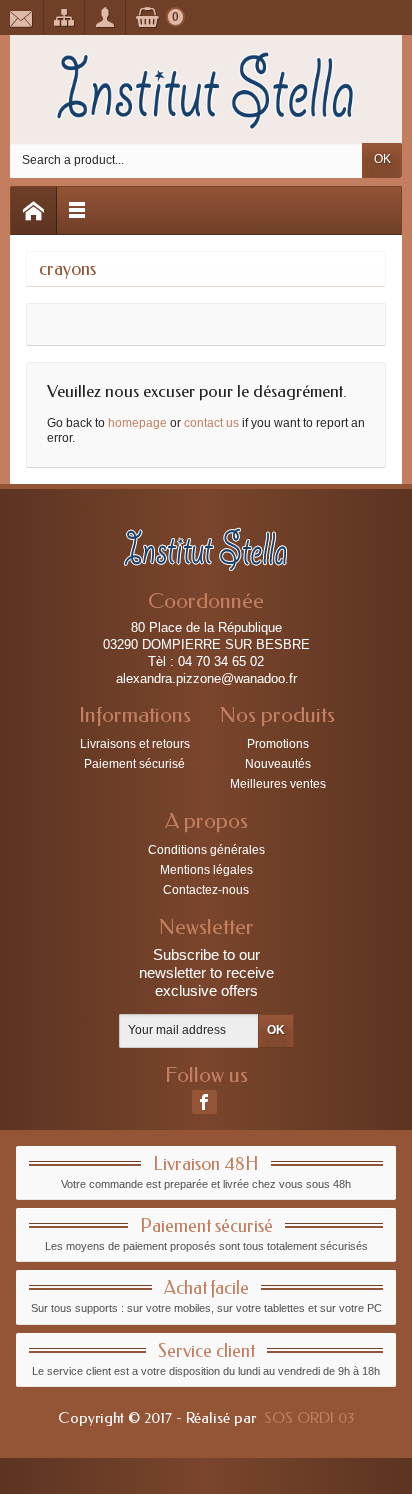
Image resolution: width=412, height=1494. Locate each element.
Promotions (278, 744)
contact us (211, 423)
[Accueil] (34, 210)
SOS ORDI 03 (309, 1418)
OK (382, 159)
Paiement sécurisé (134, 764)
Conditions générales (206, 850)
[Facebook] (204, 1102)
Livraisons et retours (135, 744)
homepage (137, 423)
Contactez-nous (206, 890)
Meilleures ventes (278, 784)
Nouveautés (278, 764)
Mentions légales (206, 870)
